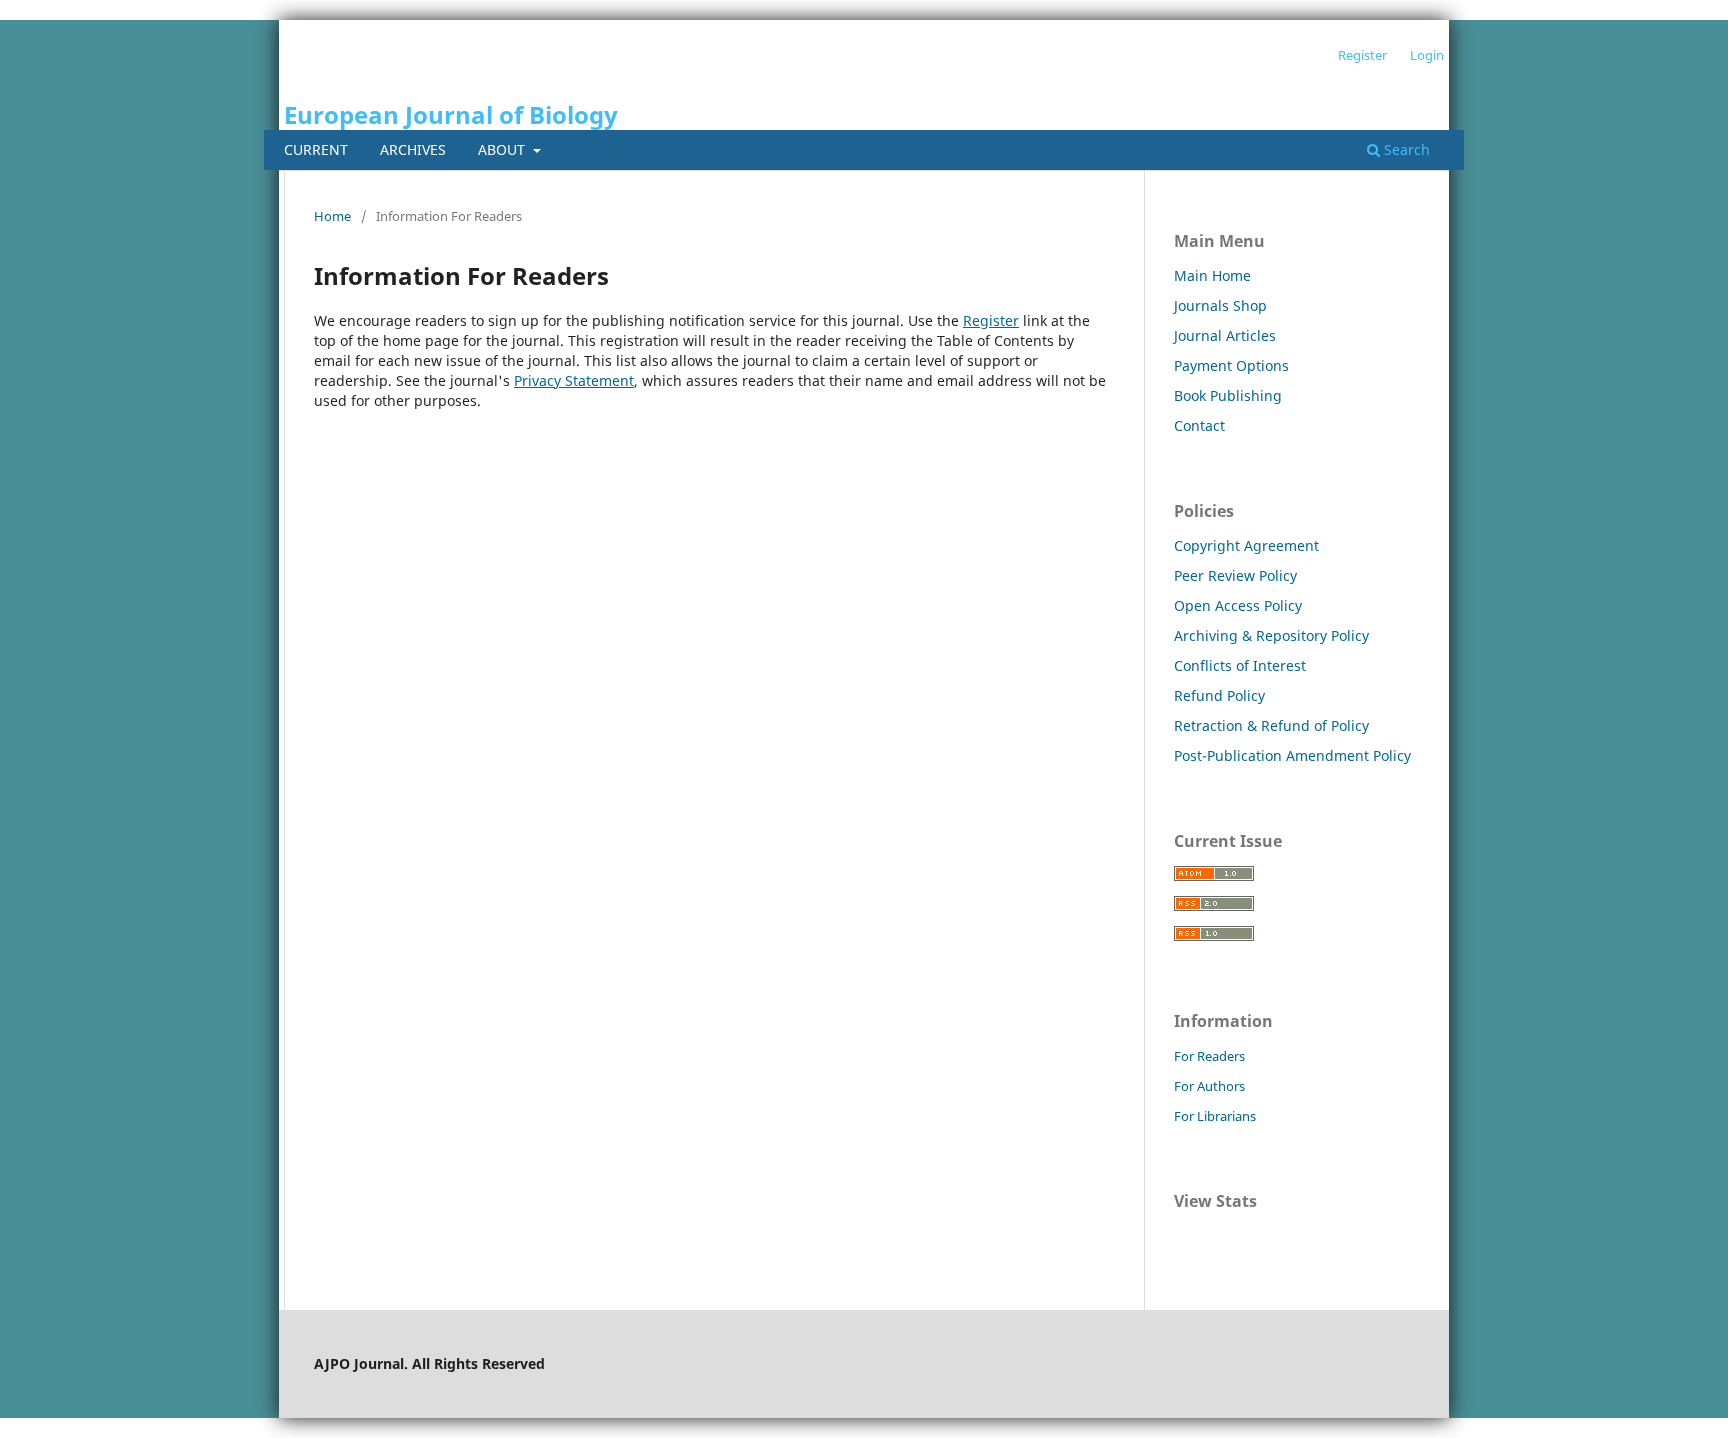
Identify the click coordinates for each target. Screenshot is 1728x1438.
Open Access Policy (1238, 605)
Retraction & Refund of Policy (1271, 725)
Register (1362, 55)
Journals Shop (1220, 305)
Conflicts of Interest (1240, 665)
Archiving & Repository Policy (1271, 635)
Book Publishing (1228, 395)
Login (1427, 55)
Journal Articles (1225, 335)
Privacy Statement (574, 380)
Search (1405, 149)
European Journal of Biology (451, 114)
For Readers (1209, 1056)
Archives (413, 149)
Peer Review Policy (1235, 575)
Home (332, 216)
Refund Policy (1219, 695)
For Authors (1209, 1086)
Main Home (1212, 275)
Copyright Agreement (1246, 545)
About (503, 149)
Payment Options (1231, 365)
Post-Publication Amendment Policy (1292, 755)
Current (316, 149)
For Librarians (1215, 1116)
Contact (1199, 425)
